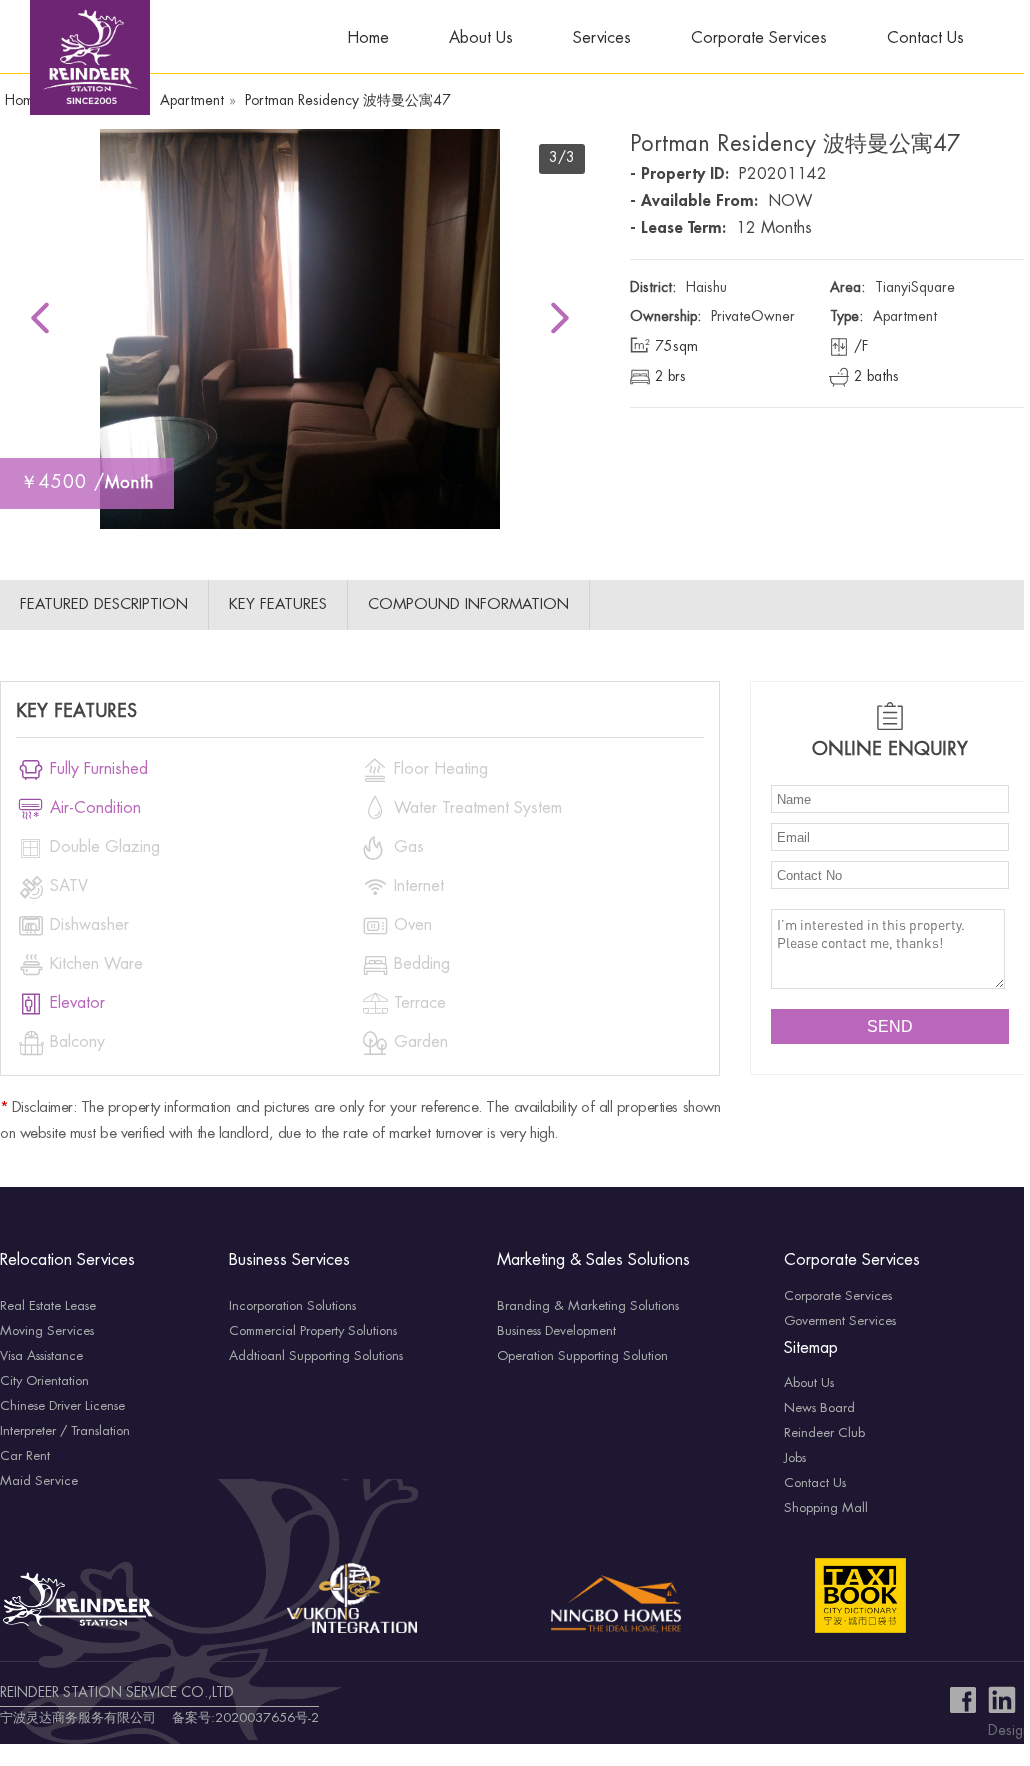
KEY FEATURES (278, 605)
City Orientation (44, 1381)
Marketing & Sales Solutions (593, 1260)
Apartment (192, 101)
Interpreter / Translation (65, 1431)
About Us (481, 38)
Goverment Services (840, 1321)
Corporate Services (759, 38)
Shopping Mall (826, 1508)
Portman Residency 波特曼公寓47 (348, 101)
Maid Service (39, 1481)
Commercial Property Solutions (313, 1331)
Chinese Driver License (62, 1406)
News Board (819, 1408)
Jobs (795, 1458)
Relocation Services (67, 1260)
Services (602, 38)
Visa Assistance (41, 1356)
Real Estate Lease (48, 1306)
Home (368, 38)
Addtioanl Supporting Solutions (316, 1356)
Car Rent (25, 1456)
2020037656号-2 (267, 1718)
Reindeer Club (824, 1433)
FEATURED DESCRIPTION (104, 605)
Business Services (289, 1260)
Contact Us (925, 38)
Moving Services (47, 1331)
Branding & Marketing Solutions (588, 1306)
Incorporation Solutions (292, 1306)
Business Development (556, 1331)
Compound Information (468, 605)
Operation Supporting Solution (582, 1356)
